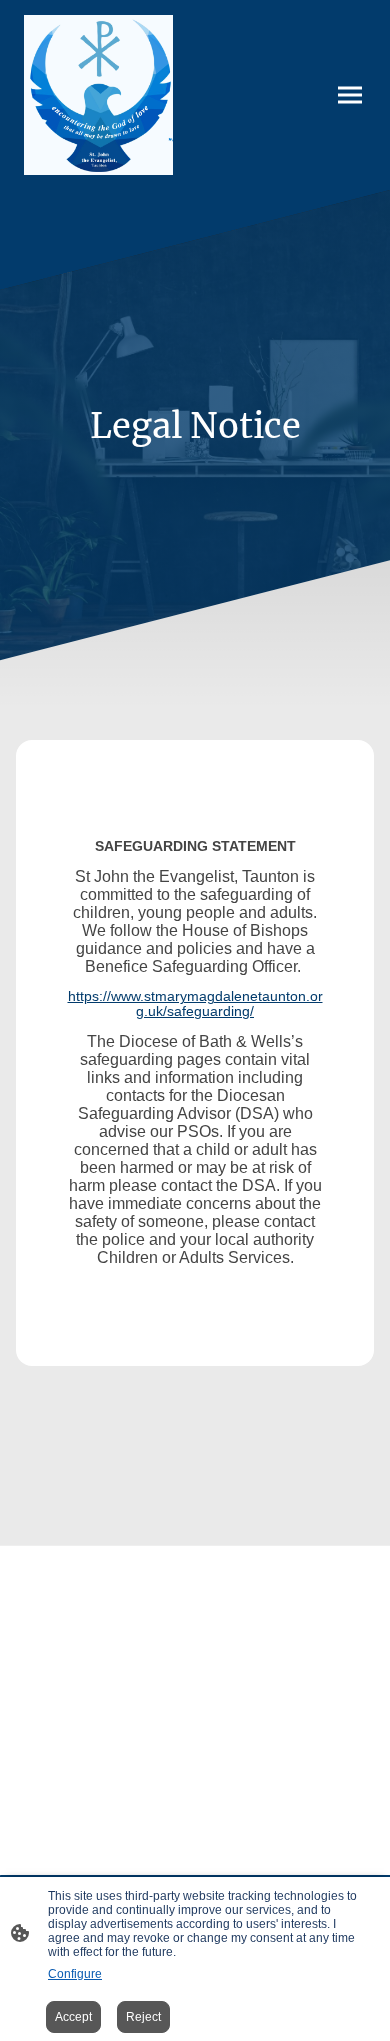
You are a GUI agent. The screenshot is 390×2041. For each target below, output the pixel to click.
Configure (75, 1974)
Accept (73, 2017)
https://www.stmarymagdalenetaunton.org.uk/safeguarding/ (195, 1004)
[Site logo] (98, 95)
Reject (143, 2017)
